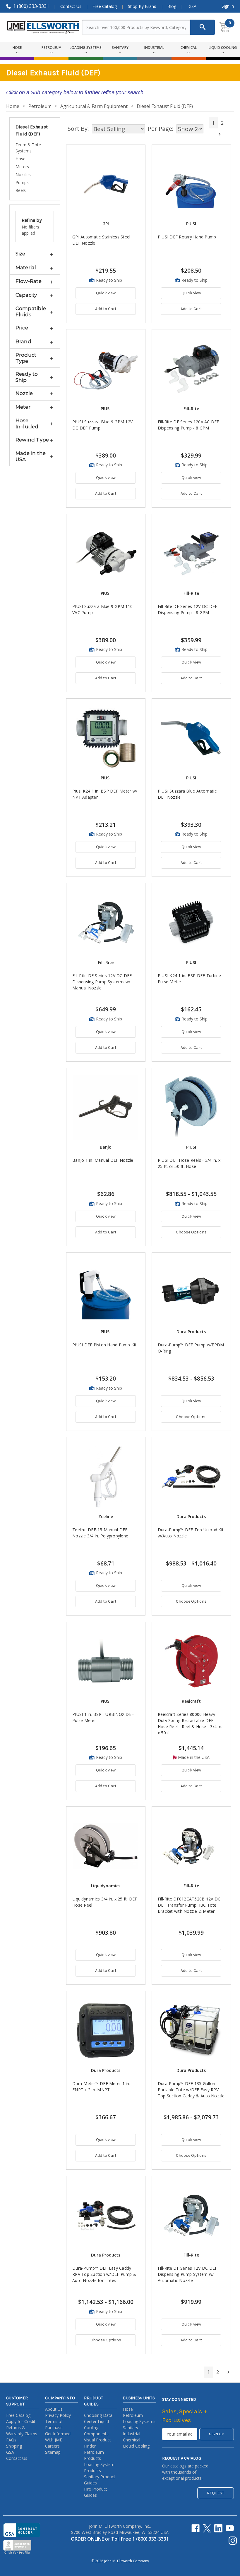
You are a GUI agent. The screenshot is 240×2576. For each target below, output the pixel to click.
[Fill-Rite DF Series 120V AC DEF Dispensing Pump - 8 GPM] (191, 369)
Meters (22, 167)
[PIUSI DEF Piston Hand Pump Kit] (106, 1292)
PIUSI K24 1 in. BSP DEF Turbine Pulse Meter (190, 979)
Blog (172, 6)
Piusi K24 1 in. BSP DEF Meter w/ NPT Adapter (105, 794)
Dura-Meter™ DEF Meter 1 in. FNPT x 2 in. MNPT (101, 2087)
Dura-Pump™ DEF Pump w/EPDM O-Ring (191, 1348)
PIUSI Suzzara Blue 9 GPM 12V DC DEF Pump (102, 425)
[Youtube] (230, 2528)
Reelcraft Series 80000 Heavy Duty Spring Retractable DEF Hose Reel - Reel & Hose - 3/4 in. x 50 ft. (190, 1723)
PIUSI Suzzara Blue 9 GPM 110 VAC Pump (102, 609)
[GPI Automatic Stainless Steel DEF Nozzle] (106, 184)
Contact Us (71, 6)
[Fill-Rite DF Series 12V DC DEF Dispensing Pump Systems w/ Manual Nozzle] (106, 923)
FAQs (11, 2440)
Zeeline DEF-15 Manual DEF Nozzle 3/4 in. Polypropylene (100, 1533)
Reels (21, 190)
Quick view (106, 293)
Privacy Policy (58, 2415)
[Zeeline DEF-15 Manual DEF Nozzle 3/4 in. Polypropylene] (106, 1477)
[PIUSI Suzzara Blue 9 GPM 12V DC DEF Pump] (106, 369)
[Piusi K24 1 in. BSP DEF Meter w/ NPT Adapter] (106, 738)
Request (216, 2493)
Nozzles (23, 175)
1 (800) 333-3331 (31, 6)
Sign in (228, 6)
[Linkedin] (218, 2528)
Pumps (22, 182)
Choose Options (191, 1232)
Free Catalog (105, 6)
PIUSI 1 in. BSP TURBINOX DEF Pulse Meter (103, 1717)
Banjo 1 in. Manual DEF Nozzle (103, 1160)
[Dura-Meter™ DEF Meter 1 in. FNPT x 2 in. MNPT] (106, 2031)
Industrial (132, 2434)
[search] (203, 27)
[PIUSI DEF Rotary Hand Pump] (191, 184)
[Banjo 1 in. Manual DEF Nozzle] (106, 1107)
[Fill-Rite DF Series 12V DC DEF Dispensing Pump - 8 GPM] (191, 553)
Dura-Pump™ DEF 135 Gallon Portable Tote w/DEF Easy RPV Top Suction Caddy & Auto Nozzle (191, 2090)
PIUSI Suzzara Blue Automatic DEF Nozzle (187, 794)
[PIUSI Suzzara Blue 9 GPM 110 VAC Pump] (106, 553)
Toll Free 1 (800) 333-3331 (140, 2539)
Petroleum (133, 2415)
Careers (52, 2446)
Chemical (132, 2440)
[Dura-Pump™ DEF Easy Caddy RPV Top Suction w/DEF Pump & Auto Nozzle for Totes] (106, 2215)
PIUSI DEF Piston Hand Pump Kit (104, 1345)
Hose (20, 159)
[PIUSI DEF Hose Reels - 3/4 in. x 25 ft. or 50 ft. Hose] (191, 1107)
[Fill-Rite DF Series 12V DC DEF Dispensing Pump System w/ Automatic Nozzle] (191, 2215)
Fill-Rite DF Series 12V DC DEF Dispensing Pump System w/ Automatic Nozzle (188, 2274)
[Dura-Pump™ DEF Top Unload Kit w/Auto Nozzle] (191, 1477)
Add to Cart (106, 309)
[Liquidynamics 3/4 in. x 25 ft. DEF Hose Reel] (106, 1846)
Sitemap (53, 2452)
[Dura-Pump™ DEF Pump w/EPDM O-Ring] (191, 1292)
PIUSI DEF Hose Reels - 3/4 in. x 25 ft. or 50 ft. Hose (189, 1163)
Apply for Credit (21, 2421)
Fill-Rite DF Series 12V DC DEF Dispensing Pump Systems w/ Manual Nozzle (102, 982)
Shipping (14, 2446)
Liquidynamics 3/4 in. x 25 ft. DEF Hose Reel (105, 1902)
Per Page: (161, 129)
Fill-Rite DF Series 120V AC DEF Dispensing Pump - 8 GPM (188, 425)
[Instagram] (233, 2541)
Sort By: (78, 129)
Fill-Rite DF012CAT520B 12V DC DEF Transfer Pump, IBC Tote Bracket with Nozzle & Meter (189, 1905)
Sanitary (131, 2428)
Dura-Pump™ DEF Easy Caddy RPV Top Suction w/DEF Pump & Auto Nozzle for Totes (104, 2274)
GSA (192, 6)
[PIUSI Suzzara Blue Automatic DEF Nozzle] (191, 738)
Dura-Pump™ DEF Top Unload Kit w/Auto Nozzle (191, 1533)
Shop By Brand (142, 6)
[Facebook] (196, 2528)
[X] (207, 2528)
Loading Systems (139, 2421)
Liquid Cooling (136, 2446)
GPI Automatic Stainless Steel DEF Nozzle (101, 240)
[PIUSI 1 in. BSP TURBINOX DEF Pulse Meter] (106, 1661)
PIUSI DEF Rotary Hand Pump (187, 237)
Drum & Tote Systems (28, 148)
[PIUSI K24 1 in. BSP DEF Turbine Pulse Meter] (191, 923)
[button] (35, 254)
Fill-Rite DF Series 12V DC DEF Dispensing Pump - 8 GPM (188, 609)
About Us (54, 2409)
